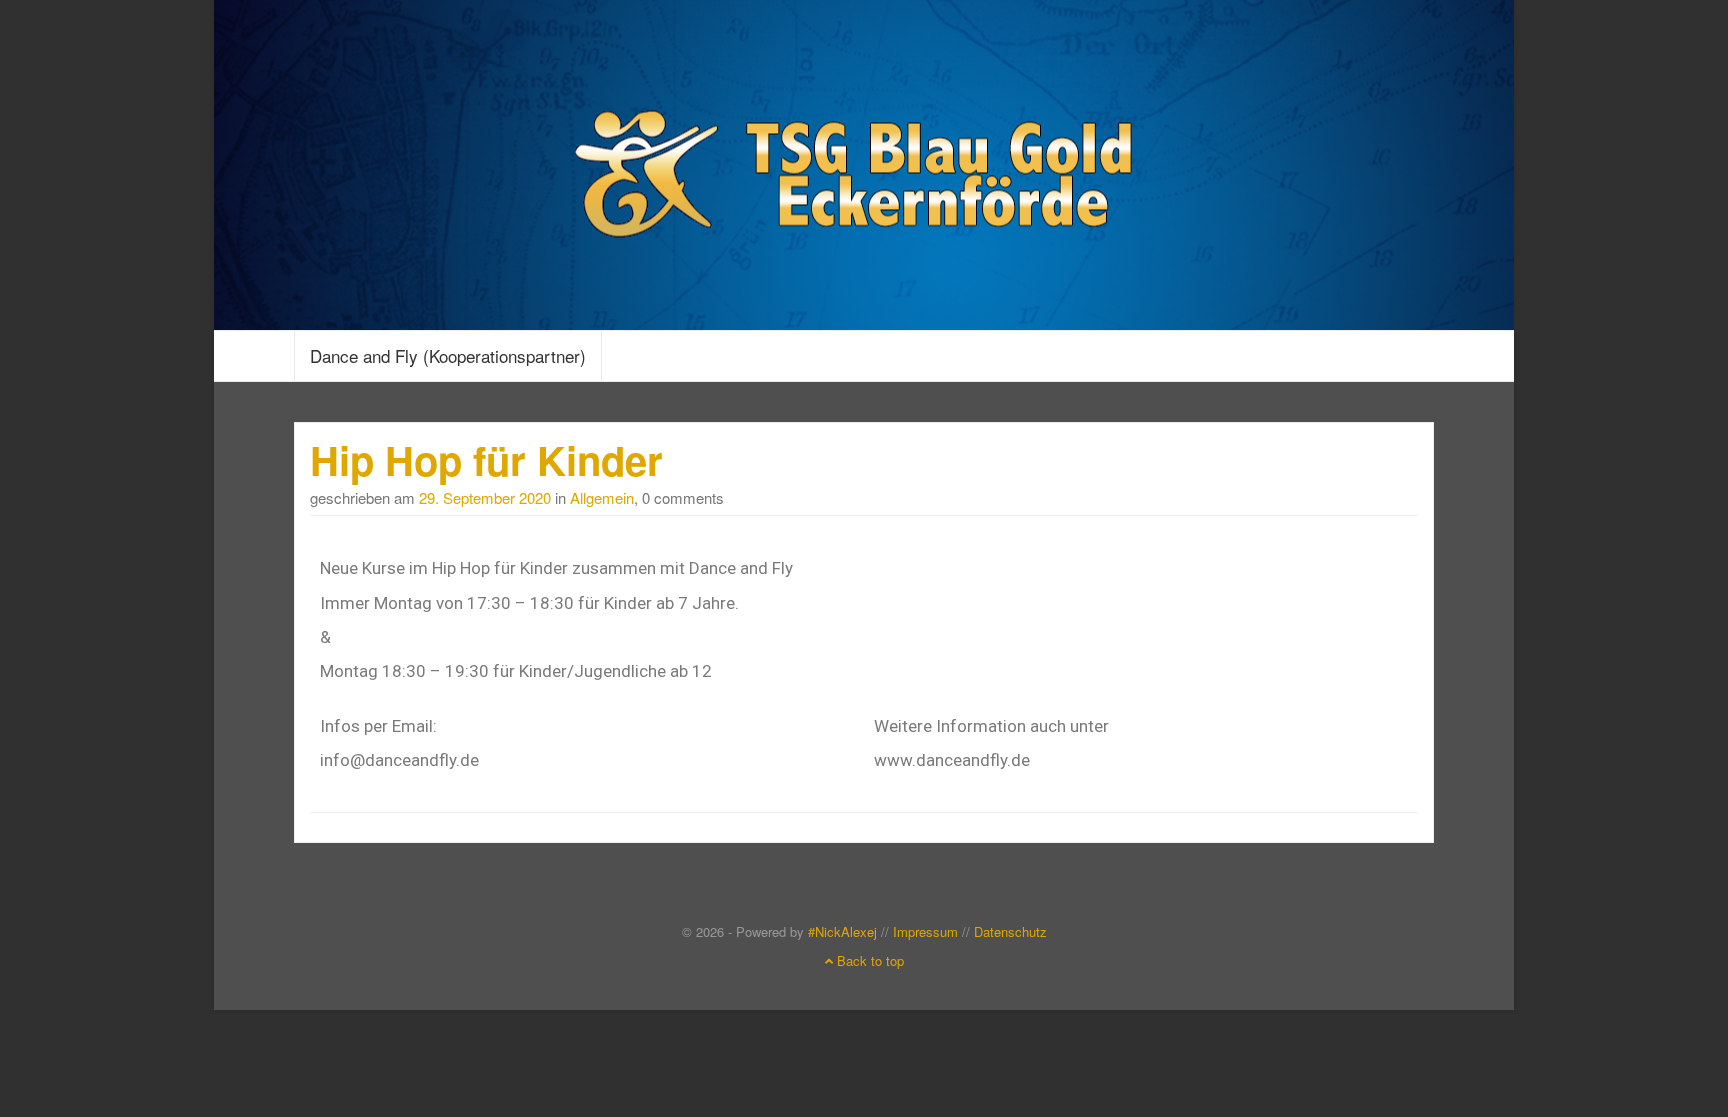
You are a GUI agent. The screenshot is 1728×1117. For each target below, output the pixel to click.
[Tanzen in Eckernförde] (864, 161)
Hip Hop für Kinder (486, 459)
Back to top (868, 960)
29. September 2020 (485, 497)
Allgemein (602, 497)
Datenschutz (1010, 931)
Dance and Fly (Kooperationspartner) (448, 355)
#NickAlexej (842, 931)
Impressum (925, 931)
